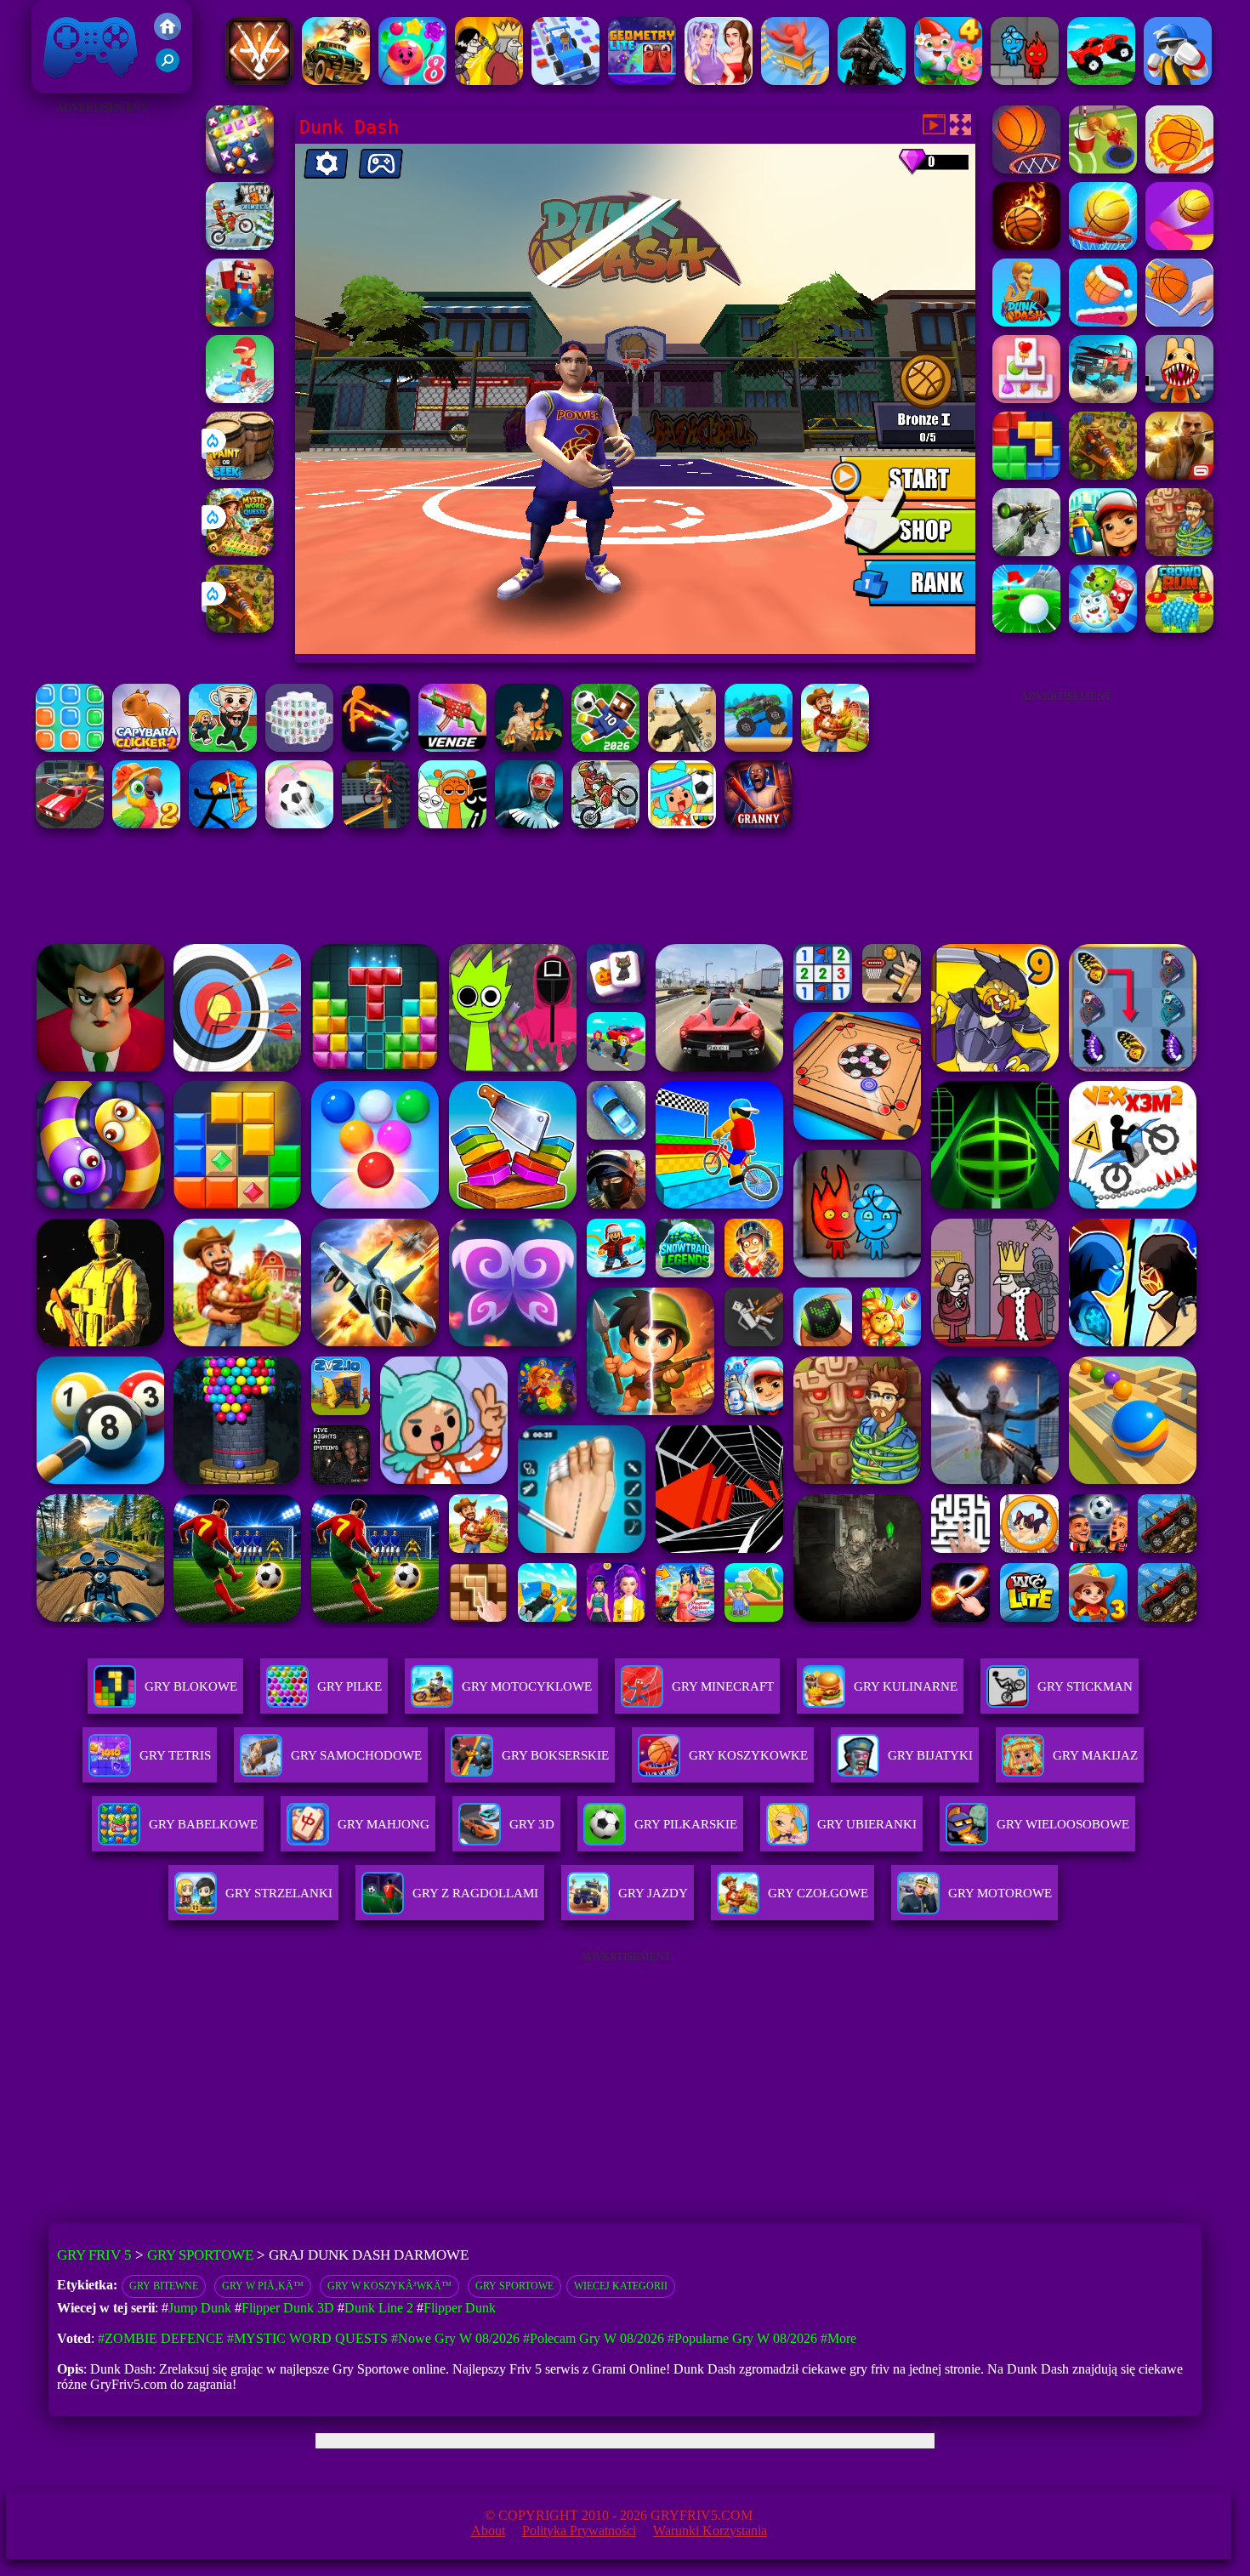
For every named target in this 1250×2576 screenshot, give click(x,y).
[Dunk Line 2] (1179, 322)
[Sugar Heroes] (1103, 628)
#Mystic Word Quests (307, 2338)
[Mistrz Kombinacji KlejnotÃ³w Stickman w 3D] (240, 169)
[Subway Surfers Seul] (1103, 552)
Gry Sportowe (200, 2255)
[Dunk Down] (1026, 169)
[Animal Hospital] (1179, 398)
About (488, 2531)
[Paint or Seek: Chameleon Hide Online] (240, 475)
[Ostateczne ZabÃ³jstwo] (489, 80)
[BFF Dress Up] (719, 80)
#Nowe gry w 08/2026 (455, 2338)
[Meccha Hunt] (835, 747)
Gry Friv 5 (68, 85)
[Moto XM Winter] (240, 245)
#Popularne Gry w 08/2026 (742, 2338)
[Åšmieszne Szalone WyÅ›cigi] (1101, 80)
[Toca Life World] (682, 824)
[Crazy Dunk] (1026, 245)
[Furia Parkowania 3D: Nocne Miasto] (70, 824)
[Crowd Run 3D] (1179, 628)
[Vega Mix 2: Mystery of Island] (1179, 552)
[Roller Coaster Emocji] (795, 80)
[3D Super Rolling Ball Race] (299, 824)
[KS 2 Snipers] (1026, 552)
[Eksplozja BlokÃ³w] (70, 747)
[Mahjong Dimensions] (299, 747)
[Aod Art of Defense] (259, 80)
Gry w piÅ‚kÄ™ (263, 2286)
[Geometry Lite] (642, 80)
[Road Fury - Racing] (1103, 398)
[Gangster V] (1179, 475)
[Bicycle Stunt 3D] (376, 824)
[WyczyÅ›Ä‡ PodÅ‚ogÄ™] (240, 398)
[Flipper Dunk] (1103, 245)
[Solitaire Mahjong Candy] (1026, 398)
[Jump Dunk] (1103, 169)
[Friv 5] (168, 35)
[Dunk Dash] (1026, 322)
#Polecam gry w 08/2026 (594, 2338)
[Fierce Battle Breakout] (1178, 80)
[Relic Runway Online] (529, 747)
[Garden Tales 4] (948, 80)
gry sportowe (514, 2286)
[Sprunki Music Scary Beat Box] (452, 824)
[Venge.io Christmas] (452, 747)
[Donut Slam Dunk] (1103, 322)
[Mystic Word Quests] (240, 552)
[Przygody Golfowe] (1026, 628)
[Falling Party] (240, 322)
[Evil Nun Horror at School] (529, 824)
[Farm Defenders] (240, 628)
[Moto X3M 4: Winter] (605, 824)
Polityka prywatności (579, 2531)
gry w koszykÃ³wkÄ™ (389, 2286)
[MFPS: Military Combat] (872, 80)
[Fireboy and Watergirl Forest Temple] (1025, 80)
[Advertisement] (102, 374)
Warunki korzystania (710, 2531)
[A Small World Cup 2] (605, 747)
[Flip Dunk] (1179, 245)
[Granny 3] (759, 824)
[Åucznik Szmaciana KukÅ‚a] (223, 824)
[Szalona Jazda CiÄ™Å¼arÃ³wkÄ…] (759, 747)
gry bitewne (164, 2286)
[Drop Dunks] (1179, 169)
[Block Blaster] (1026, 475)
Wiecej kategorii (621, 2286)
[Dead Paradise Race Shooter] (336, 80)
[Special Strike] (682, 747)
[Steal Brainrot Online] (223, 747)
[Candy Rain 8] (412, 80)
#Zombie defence (161, 2338)
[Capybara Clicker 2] (146, 747)
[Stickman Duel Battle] (376, 747)
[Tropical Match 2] (146, 824)
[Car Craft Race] (565, 80)
